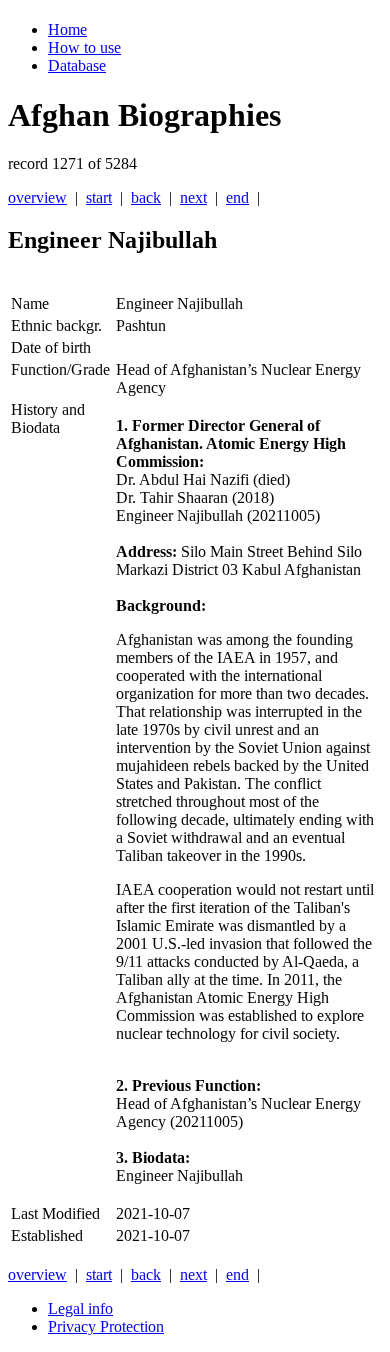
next (193, 197)
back (146, 197)
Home (67, 29)
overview (37, 197)
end (237, 197)
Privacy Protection (106, 1326)
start (99, 197)
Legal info (80, 1308)
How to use (84, 47)
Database (77, 65)
